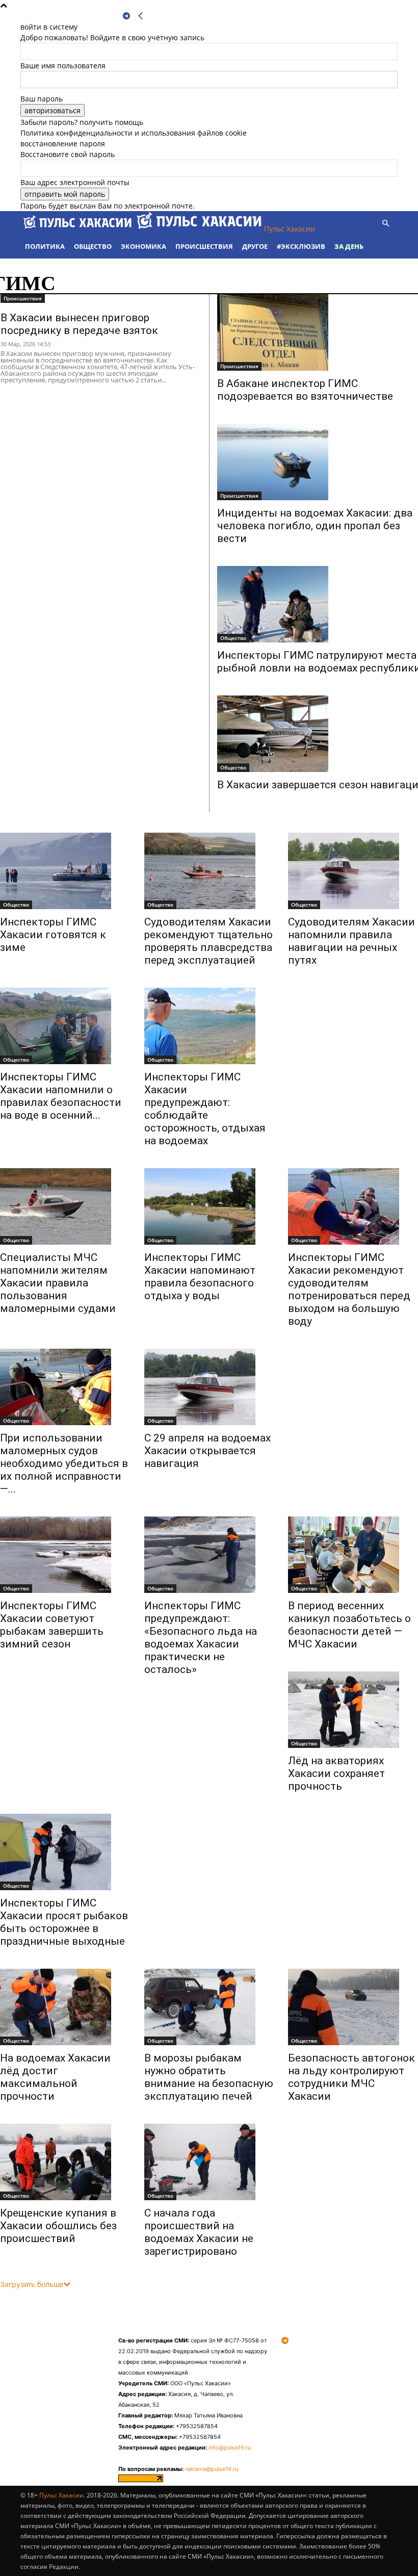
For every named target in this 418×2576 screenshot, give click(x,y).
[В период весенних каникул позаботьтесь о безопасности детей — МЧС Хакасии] (353, 1555)
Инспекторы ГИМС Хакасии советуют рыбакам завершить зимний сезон (52, 1625)
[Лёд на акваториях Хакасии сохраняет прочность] (353, 1710)
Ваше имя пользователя (63, 66)
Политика (45, 246)
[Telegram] (126, 16)
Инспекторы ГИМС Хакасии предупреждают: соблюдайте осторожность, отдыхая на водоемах (205, 1109)
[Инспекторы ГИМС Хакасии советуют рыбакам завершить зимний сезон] (65, 1555)
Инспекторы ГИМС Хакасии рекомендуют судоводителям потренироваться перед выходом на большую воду (349, 1289)
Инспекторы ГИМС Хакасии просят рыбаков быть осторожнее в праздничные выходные (64, 1922)
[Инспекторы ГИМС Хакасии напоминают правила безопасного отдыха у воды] (209, 1206)
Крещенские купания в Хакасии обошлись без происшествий (58, 2226)
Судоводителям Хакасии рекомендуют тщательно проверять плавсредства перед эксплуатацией (208, 941)
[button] (385, 224)
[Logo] (79, 229)
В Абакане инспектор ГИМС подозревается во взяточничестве (305, 390)
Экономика (143, 246)
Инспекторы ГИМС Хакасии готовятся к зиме (53, 935)
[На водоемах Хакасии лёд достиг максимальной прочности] (65, 2007)
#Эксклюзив (301, 246)
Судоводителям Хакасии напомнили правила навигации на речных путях (351, 941)
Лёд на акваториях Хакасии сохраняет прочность (336, 1773)
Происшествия (204, 246)
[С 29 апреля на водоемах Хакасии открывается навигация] (209, 1387)
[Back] (141, 16)
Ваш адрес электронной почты (75, 182)
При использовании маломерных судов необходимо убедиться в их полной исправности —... (64, 1463)
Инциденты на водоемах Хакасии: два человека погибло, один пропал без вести (315, 526)
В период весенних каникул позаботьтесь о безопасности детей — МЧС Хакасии (349, 1625)
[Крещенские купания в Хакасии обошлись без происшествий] (65, 2162)
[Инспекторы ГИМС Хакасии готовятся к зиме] (65, 871)
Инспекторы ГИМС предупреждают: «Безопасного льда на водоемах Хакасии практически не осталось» (201, 1638)
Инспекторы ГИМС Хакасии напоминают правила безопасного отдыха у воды (200, 1277)
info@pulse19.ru (230, 2448)
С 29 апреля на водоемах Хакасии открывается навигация (207, 1451)
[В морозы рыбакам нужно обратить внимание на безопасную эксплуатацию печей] (209, 2007)
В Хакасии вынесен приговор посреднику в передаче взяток (79, 324)
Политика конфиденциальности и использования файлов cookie (134, 133)
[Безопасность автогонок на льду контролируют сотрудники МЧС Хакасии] (353, 2007)
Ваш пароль (42, 99)
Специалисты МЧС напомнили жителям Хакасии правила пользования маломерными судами (58, 1283)
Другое (255, 246)
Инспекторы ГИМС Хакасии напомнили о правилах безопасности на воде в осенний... (61, 1096)
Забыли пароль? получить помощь (82, 122)
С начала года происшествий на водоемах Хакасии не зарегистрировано (199, 2232)
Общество (93, 246)
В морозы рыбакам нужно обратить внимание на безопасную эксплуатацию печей (209, 2077)
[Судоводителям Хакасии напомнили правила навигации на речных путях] (353, 871)
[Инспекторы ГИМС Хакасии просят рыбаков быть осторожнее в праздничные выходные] (65, 1852)
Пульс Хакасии (61, 2495)
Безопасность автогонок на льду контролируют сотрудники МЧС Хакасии (351, 2077)
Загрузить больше (32, 2284)
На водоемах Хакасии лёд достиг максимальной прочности (55, 2077)
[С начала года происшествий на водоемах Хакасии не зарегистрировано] (209, 2162)
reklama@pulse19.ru (212, 2469)
